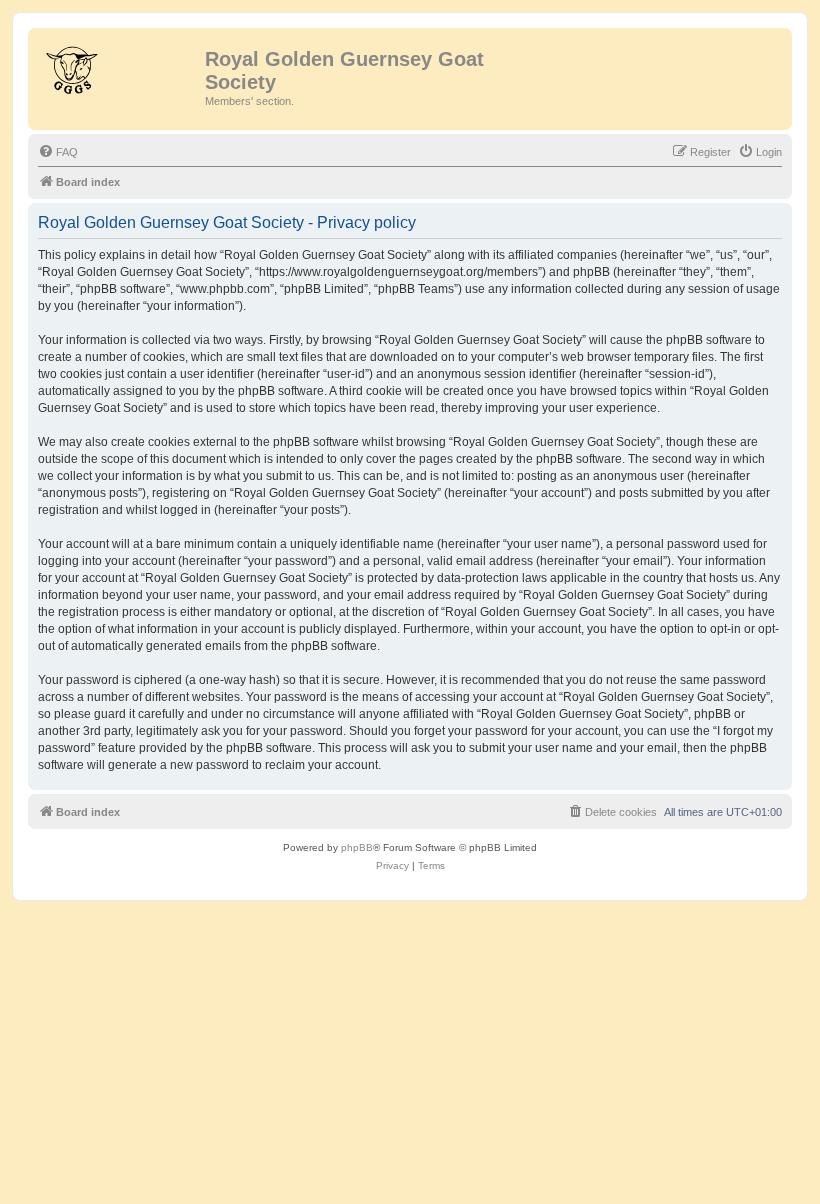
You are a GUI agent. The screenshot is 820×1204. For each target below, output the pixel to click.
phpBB (357, 847)
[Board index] (119, 65)
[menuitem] (58, 152)
